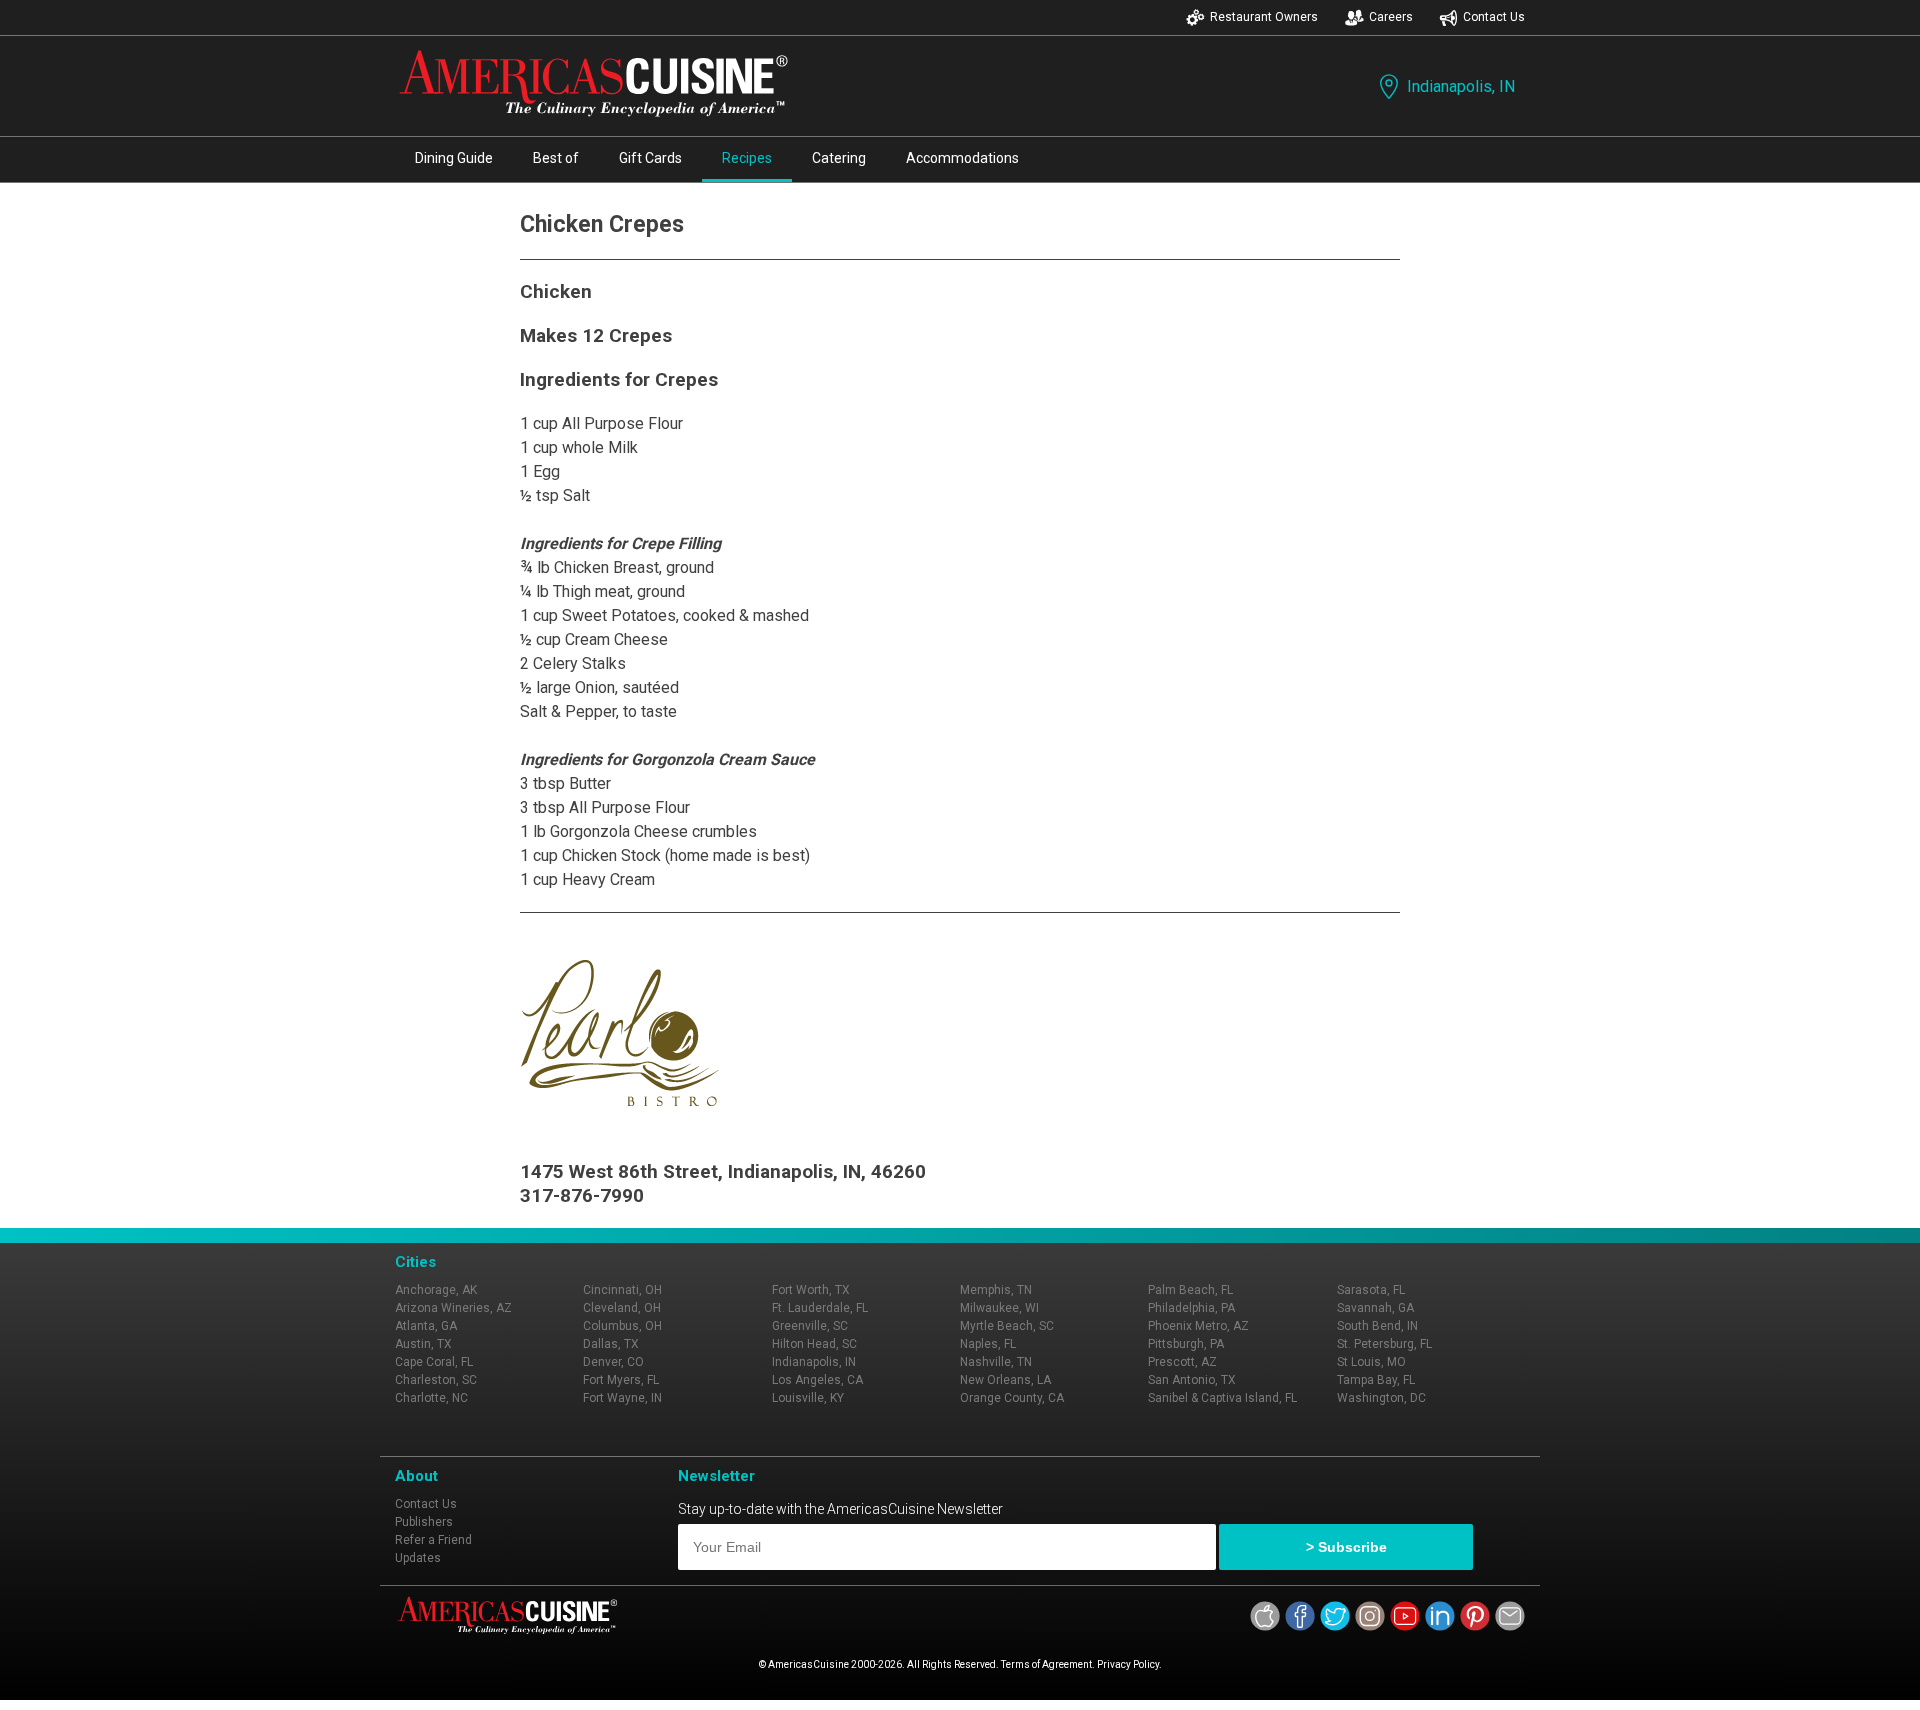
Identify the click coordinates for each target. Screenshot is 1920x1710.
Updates (418, 1558)
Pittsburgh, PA (1186, 1344)
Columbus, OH (622, 1326)
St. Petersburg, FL (1384, 1344)
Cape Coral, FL (434, 1362)
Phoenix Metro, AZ (1198, 1326)
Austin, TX (423, 1344)
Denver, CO (613, 1362)
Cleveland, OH (622, 1308)
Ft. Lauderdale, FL (820, 1308)
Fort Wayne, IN (622, 1398)
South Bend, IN (1377, 1326)
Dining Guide (454, 158)
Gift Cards (650, 158)
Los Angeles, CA (817, 1380)
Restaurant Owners (1264, 17)
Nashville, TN (996, 1362)
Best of (556, 158)
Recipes (747, 158)
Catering (839, 158)
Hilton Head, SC (814, 1344)
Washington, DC (1381, 1398)
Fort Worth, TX (811, 1290)
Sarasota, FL (1371, 1290)
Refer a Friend (433, 1540)
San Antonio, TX (1192, 1380)
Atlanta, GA (426, 1326)
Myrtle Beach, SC (1007, 1326)
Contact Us (1494, 17)
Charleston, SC (436, 1380)
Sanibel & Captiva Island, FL (1222, 1398)
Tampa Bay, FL (1376, 1380)
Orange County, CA (1012, 1398)
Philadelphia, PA (1191, 1308)
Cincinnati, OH (622, 1290)
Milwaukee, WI (999, 1308)
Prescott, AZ (1182, 1362)
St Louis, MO (1371, 1362)
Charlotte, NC (431, 1398)
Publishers (424, 1522)
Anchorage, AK (436, 1290)
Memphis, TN (996, 1290)
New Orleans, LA (1005, 1380)
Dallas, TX (611, 1344)
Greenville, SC (810, 1326)
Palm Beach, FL (1190, 1290)
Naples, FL (988, 1344)
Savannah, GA (1375, 1308)
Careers (1391, 17)
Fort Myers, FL (621, 1380)
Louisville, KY (808, 1398)
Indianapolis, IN (1461, 86)
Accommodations (962, 158)
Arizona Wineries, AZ (453, 1308)
